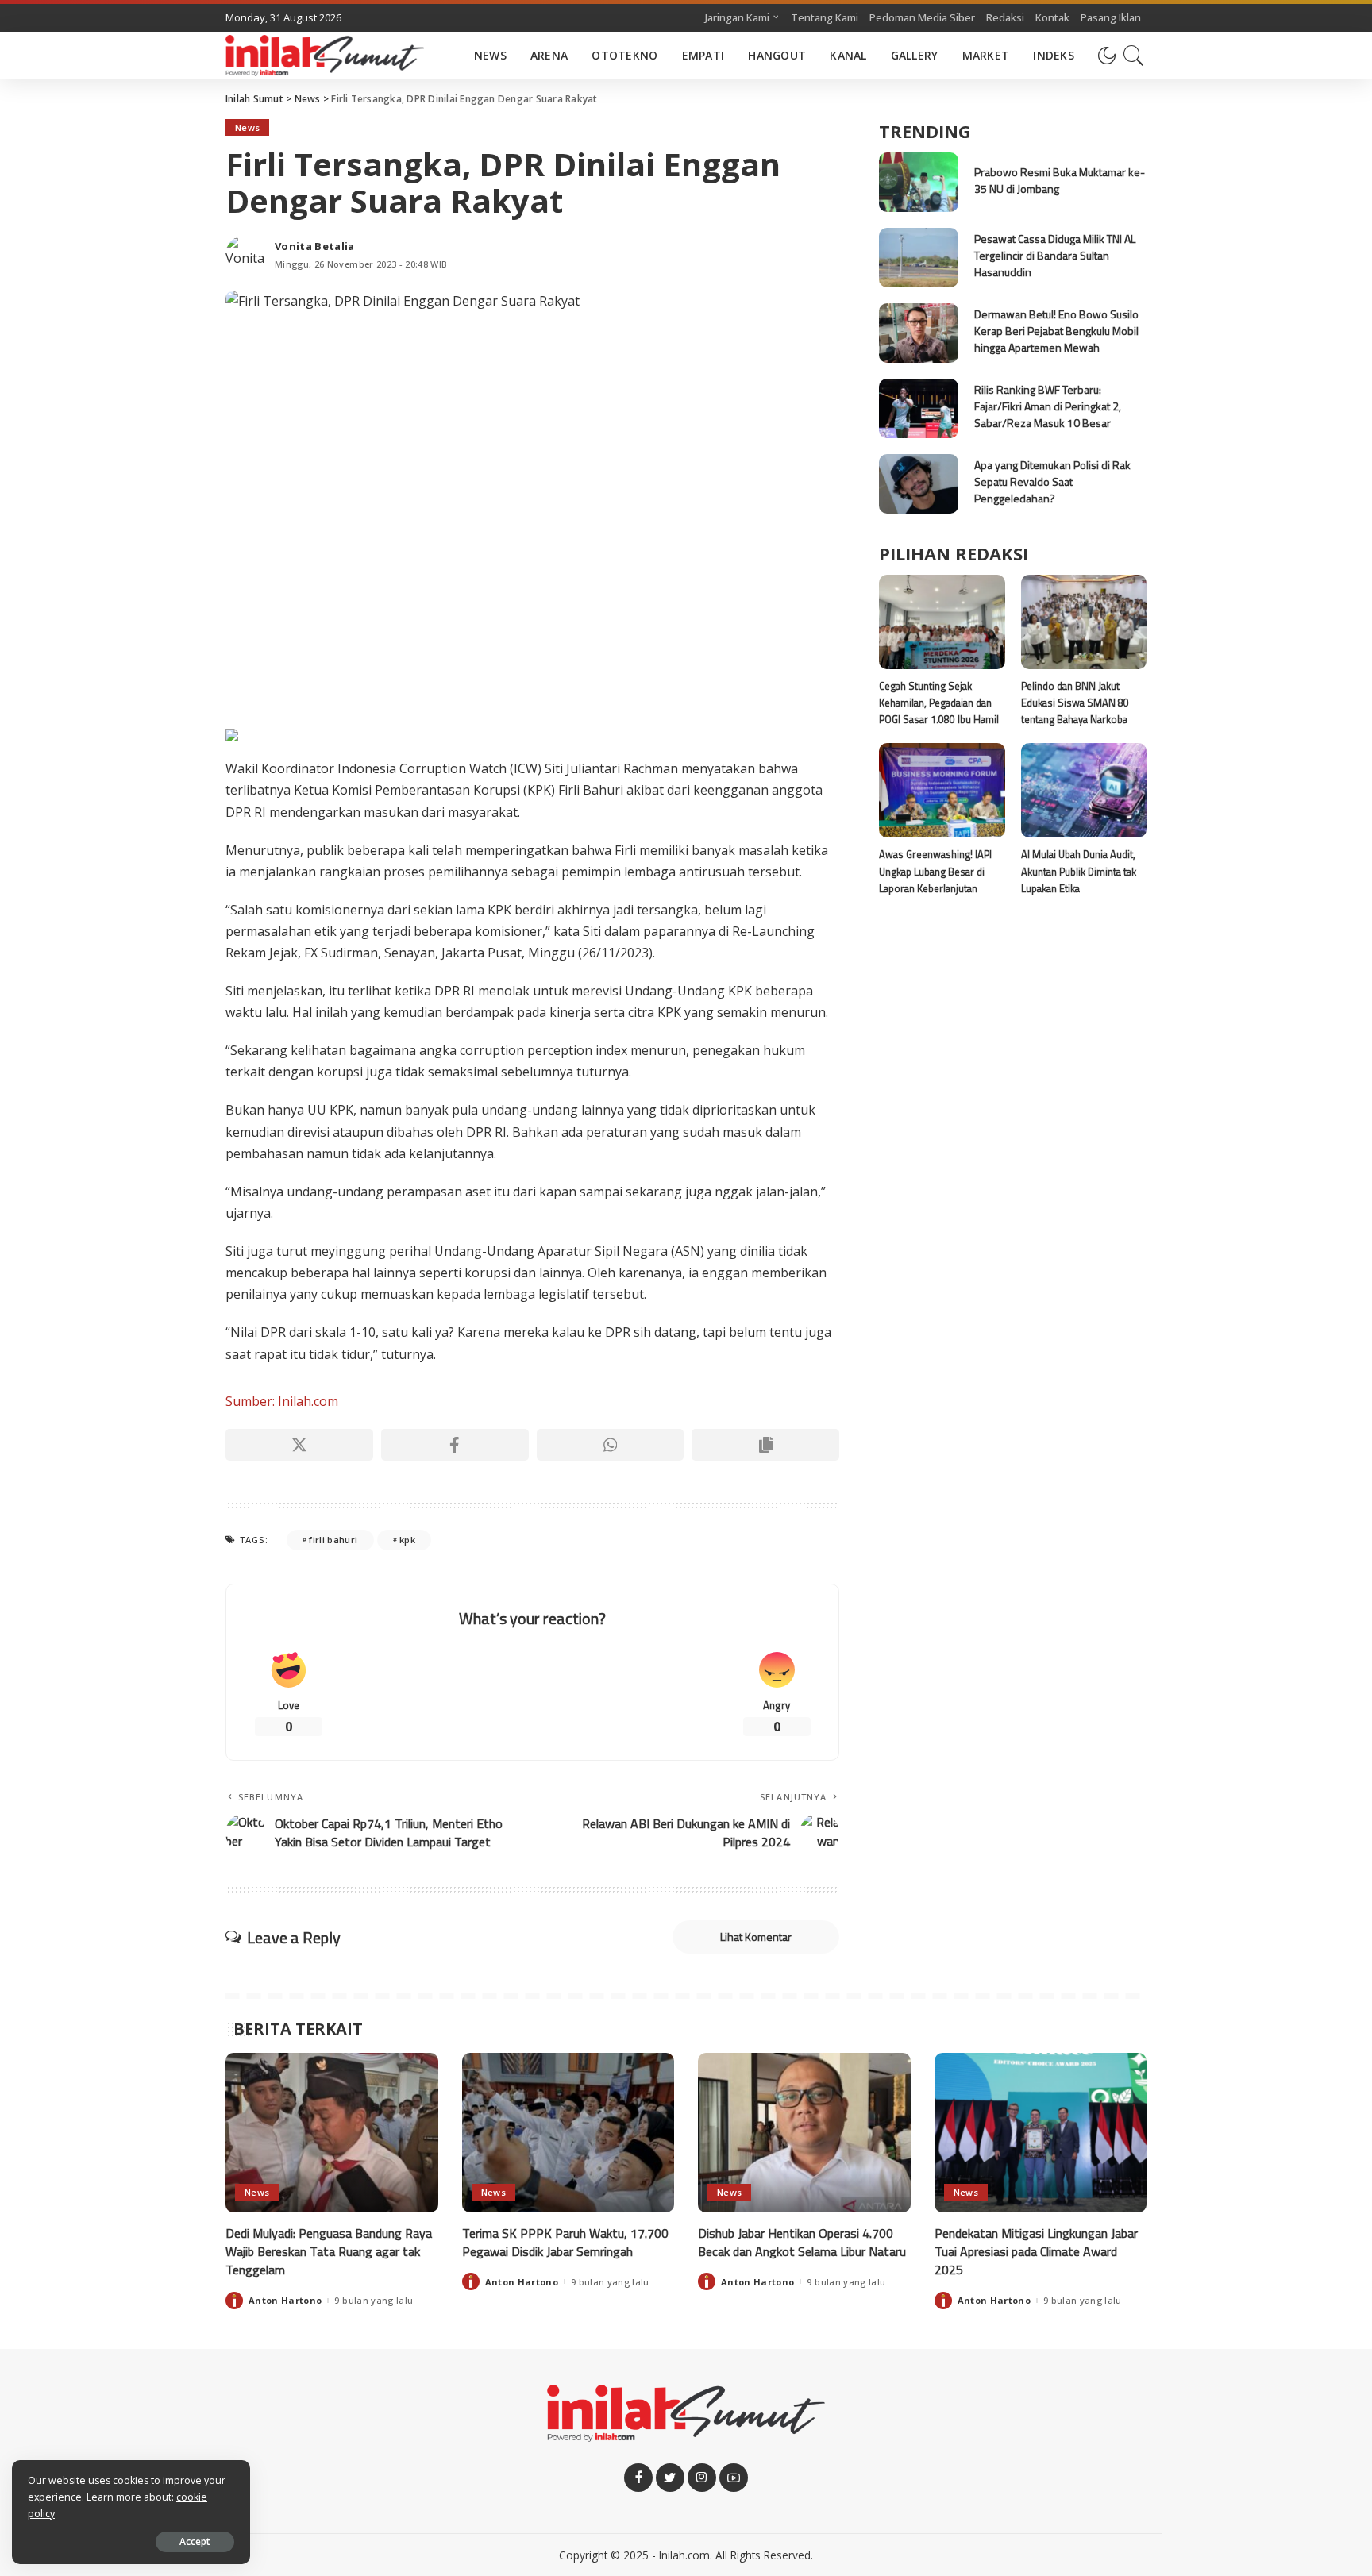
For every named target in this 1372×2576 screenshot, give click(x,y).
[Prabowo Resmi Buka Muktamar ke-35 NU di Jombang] (919, 182)
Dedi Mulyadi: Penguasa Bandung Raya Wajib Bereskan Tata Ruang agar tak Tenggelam (329, 2251)
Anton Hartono (285, 2300)
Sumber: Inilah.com (282, 1401)
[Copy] (765, 1445)
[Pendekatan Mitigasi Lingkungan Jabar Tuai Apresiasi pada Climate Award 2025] (1041, 2133)
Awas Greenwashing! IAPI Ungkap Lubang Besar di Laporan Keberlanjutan (935, 871)
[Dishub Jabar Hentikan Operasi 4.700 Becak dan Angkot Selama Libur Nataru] (804, 2133)
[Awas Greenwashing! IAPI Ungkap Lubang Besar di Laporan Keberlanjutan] (942, 790)
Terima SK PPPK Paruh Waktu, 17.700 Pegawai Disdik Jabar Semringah (565, 2242)
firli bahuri (333, 1540)
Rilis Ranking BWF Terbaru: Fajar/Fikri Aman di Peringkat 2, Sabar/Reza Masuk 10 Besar (1048, 406)
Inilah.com (684, 2555)
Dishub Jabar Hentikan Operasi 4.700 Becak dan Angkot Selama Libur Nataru (802, 2242)
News (247, 127)
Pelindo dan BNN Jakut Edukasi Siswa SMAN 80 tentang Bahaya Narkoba (1075, 703)
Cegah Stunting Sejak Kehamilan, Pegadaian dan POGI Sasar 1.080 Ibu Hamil (939, 703)
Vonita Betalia (315, 246)
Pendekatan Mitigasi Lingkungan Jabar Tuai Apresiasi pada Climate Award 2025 (1036, 2251)
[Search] (1134, 56)
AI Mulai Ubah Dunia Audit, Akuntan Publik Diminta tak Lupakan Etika (1079, 871)
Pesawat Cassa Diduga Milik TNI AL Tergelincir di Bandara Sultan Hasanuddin (1055, 255)
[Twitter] (670, 2478)
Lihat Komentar (756, 1937)
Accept (195, 2541)
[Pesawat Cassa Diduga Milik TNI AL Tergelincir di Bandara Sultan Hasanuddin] (919, 258)
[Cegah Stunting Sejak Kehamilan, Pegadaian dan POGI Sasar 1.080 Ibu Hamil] (942, 622)
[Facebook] (455, 1445)
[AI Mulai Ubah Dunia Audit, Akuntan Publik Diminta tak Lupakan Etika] (1084, 790)
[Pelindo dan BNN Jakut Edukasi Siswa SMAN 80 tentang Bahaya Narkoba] (1084, 622)
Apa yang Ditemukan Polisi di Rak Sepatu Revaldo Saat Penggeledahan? (1052, 481)
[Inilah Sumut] (325, 56)
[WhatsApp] (611, 1445)
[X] (299, 1445)
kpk (407, 1540)
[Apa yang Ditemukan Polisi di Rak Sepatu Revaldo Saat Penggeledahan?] (919, 484)
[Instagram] (702, 2478)
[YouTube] (734, 2478)
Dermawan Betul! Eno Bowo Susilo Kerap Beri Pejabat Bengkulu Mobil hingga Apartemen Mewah (1056, 331)
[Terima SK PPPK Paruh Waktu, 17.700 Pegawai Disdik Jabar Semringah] (568, 2133)
